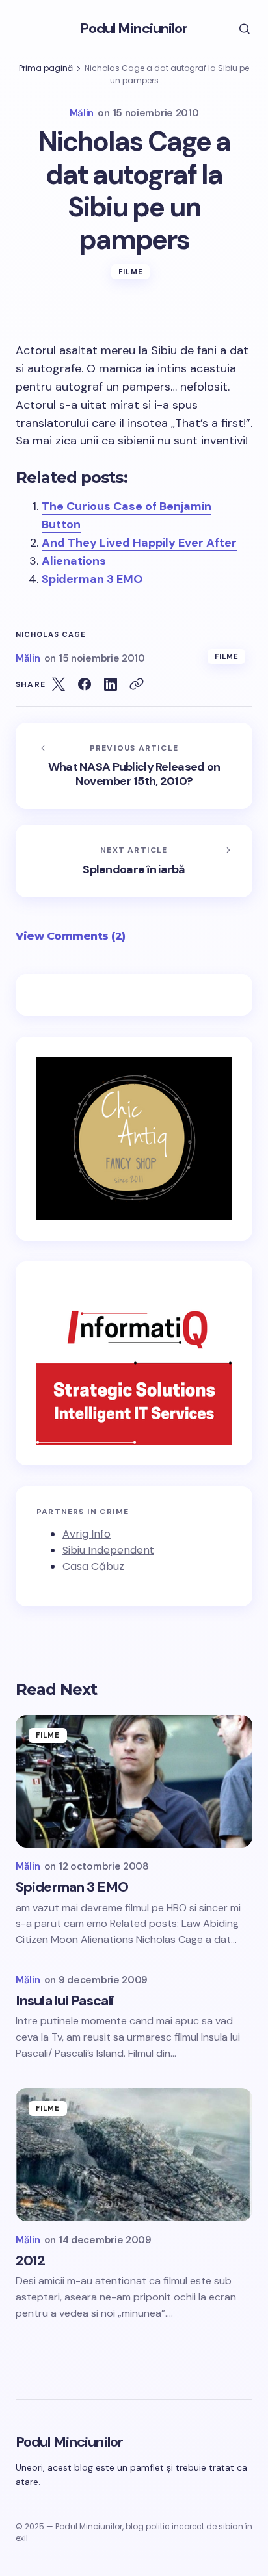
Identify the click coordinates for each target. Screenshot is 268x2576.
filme (131, 272)
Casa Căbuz (93, 1566)
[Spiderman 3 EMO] (134, 1782)
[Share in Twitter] (59, 684)
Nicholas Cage (51, 635)
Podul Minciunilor (134, 28)
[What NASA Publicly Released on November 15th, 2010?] (134, 766)
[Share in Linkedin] (111, 684)
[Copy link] (137, 684)
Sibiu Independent (108, 1550)
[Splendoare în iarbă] (134, 861)
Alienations (74, 561)
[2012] (134, 2155)
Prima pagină (46, 68)
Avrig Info (87, 1534)
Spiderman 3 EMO (92, 579)
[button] (235, 29)
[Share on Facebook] (85, 684)
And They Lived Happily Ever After (139, 543)
